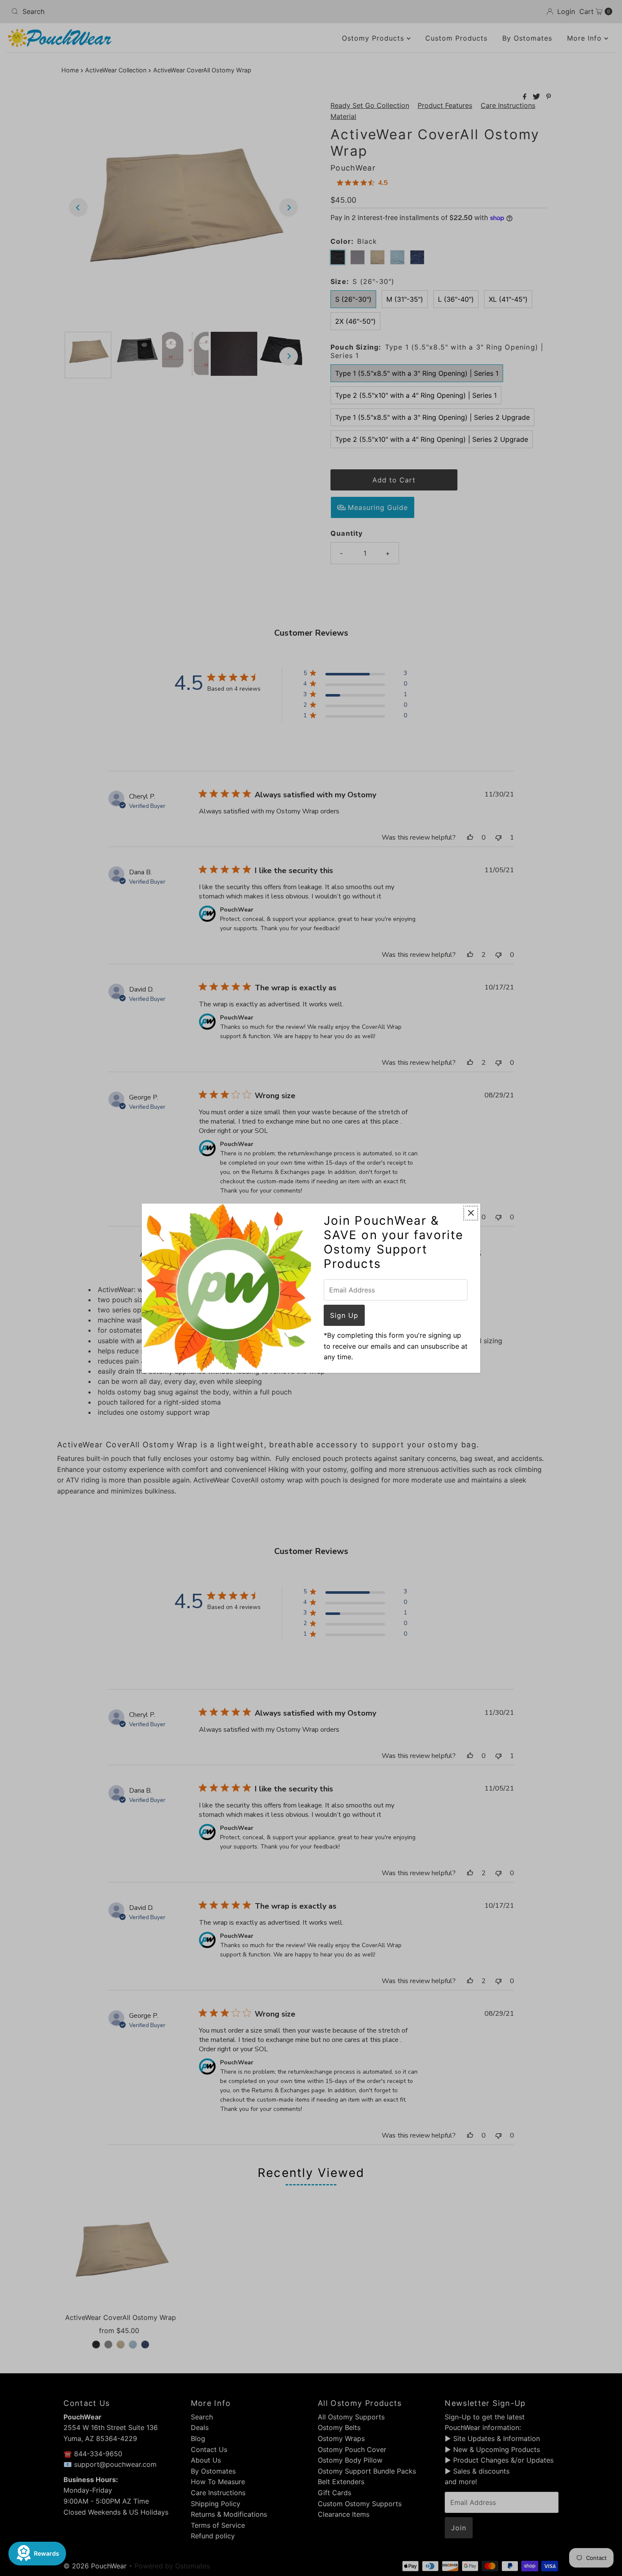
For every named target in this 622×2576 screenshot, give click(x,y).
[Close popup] (471, 1213)
